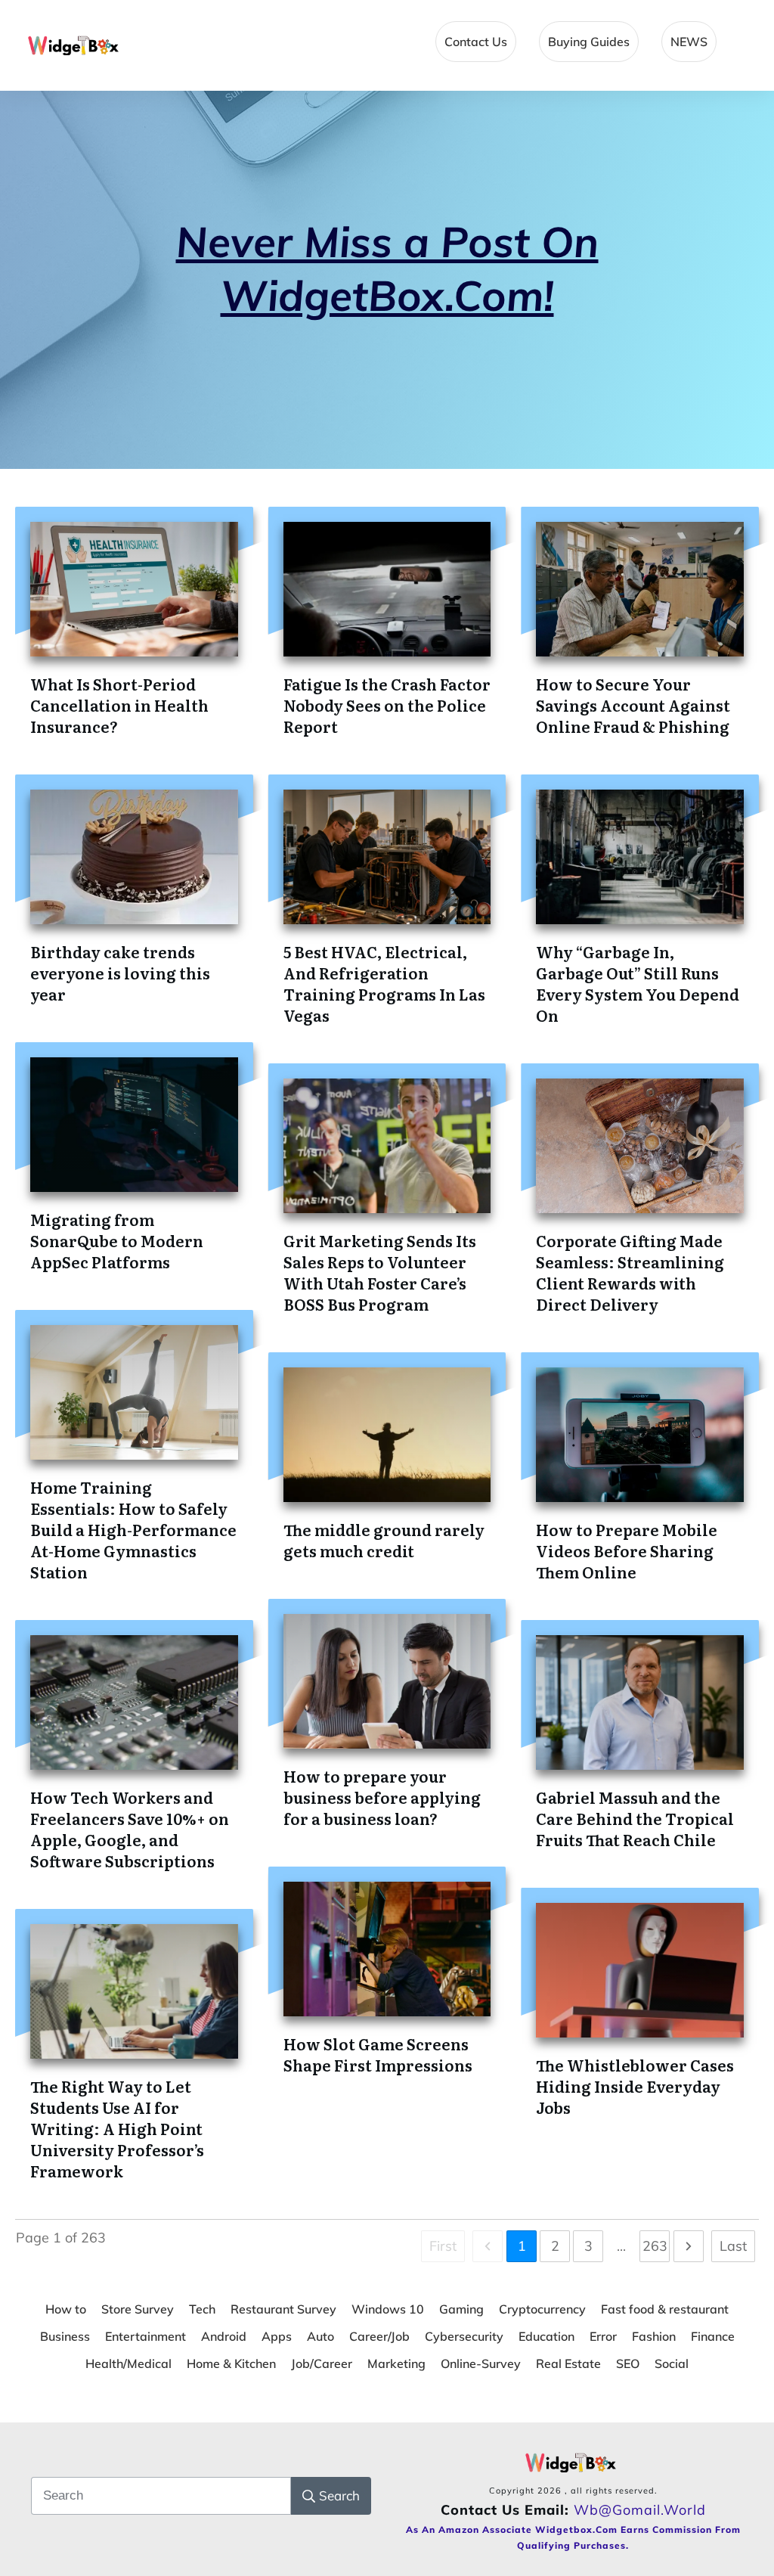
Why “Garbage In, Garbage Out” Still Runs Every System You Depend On (638, 983)
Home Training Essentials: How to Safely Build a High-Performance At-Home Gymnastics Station (133, 1529)
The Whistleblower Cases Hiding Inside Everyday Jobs (635, 2086)
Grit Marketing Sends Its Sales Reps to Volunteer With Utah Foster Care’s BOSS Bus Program (380, 1272)
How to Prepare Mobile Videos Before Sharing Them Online (627, 1550)
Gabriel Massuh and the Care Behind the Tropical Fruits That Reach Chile (635, 1818)
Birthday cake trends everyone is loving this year (120, 973)
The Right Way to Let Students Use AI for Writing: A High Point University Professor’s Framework (117, 2128)
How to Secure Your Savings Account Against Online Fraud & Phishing (633, 705)
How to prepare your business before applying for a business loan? (382, 1797)
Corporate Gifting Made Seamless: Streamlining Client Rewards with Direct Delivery (630, 1272)
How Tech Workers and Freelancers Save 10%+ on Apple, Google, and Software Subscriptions (130, 1829)
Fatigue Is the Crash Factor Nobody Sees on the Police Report (387, 705)
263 (655, 2246)
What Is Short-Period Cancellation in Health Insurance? (119, 705)
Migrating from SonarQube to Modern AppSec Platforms (117, 1240)
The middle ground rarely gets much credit (384, 1540)
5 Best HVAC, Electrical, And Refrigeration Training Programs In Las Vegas (384, 983)
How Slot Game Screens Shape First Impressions (378, 2054)
